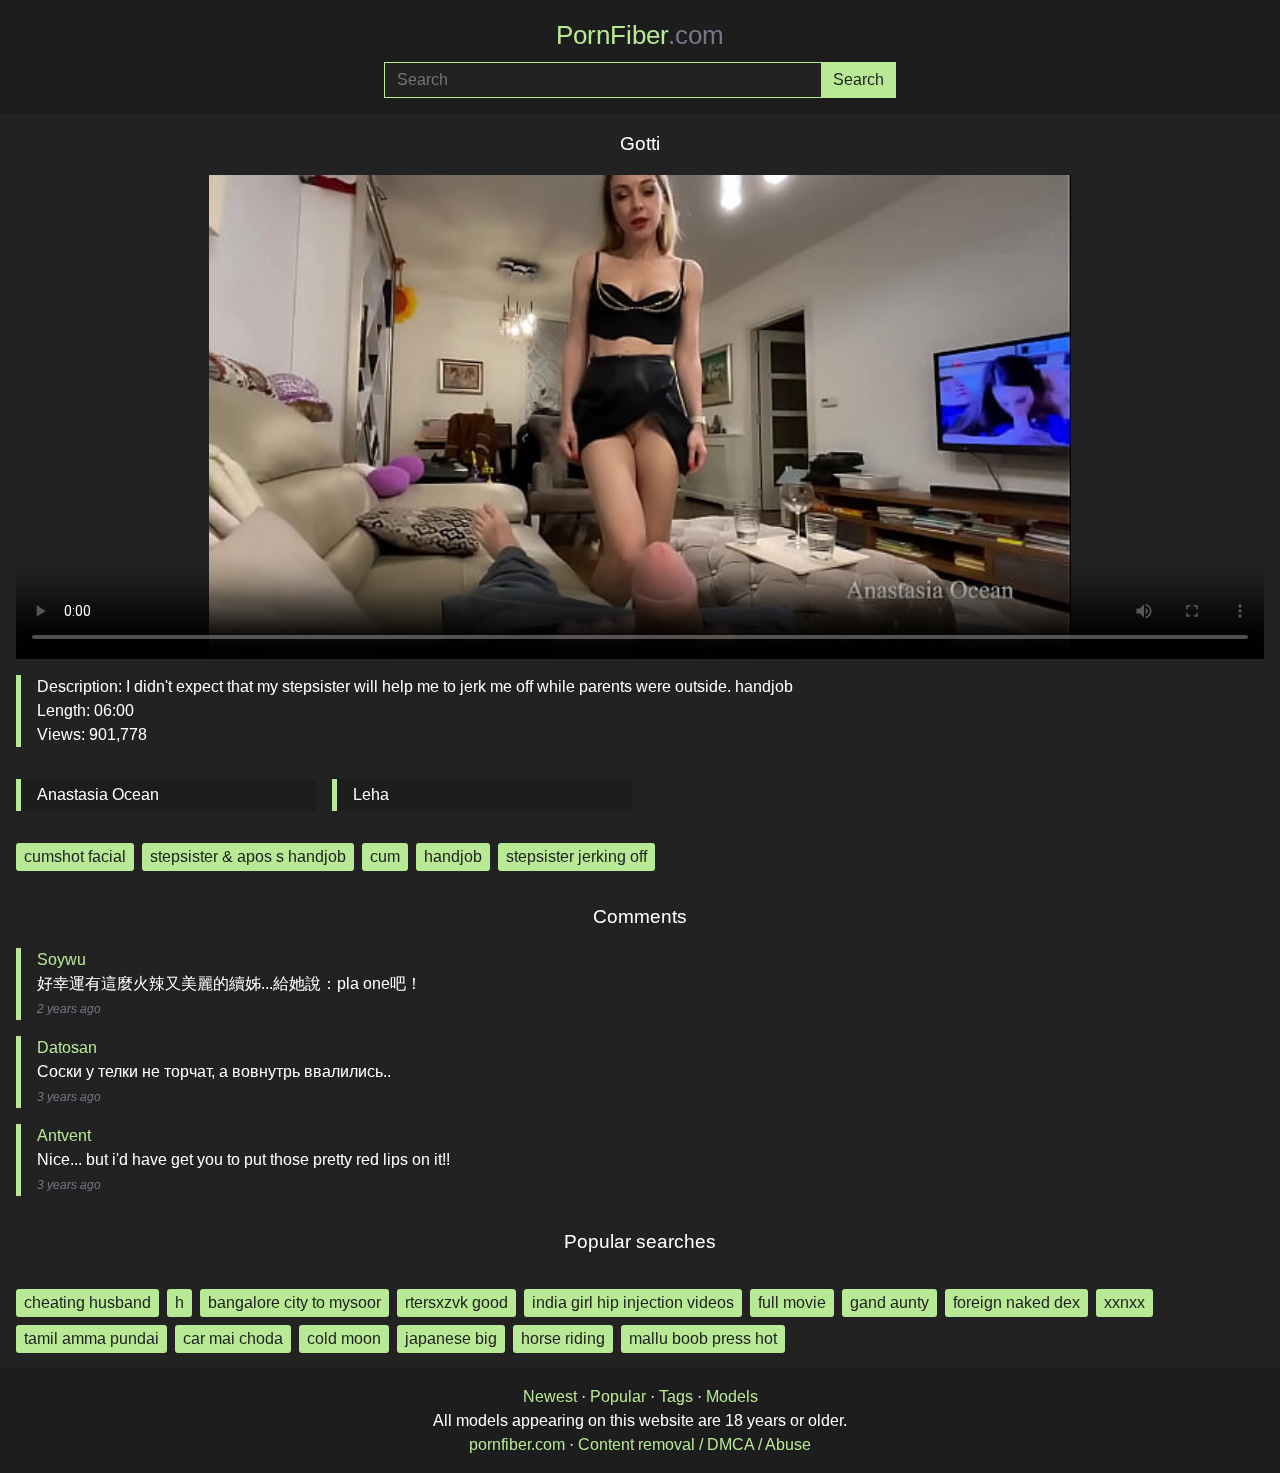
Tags (676, 1396)
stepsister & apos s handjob (248, 856)
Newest (550, 1396)
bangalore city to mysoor (294, 1302)
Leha (371, 794)
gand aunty (889, 1302)
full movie (792, 1302)
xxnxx (1124, 1302)
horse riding (563, 1338)
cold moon (344, 1338)
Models (732, 1396)
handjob (453, 856)
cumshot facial (75, 856)
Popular (618, 1396)
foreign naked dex (1016, 1302)
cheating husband (87, 1302)
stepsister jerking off (576, 856)
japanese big (451, 1338)
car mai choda (233, 1338)
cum (385, 856)
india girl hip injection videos (633, 1302)
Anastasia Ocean (98, 794)
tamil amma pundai (91, 1338)
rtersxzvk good (456, 1302)
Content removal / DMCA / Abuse (694, 1444)
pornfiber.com (517, 1444)
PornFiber (640, 35)
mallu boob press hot (703, 1338)
